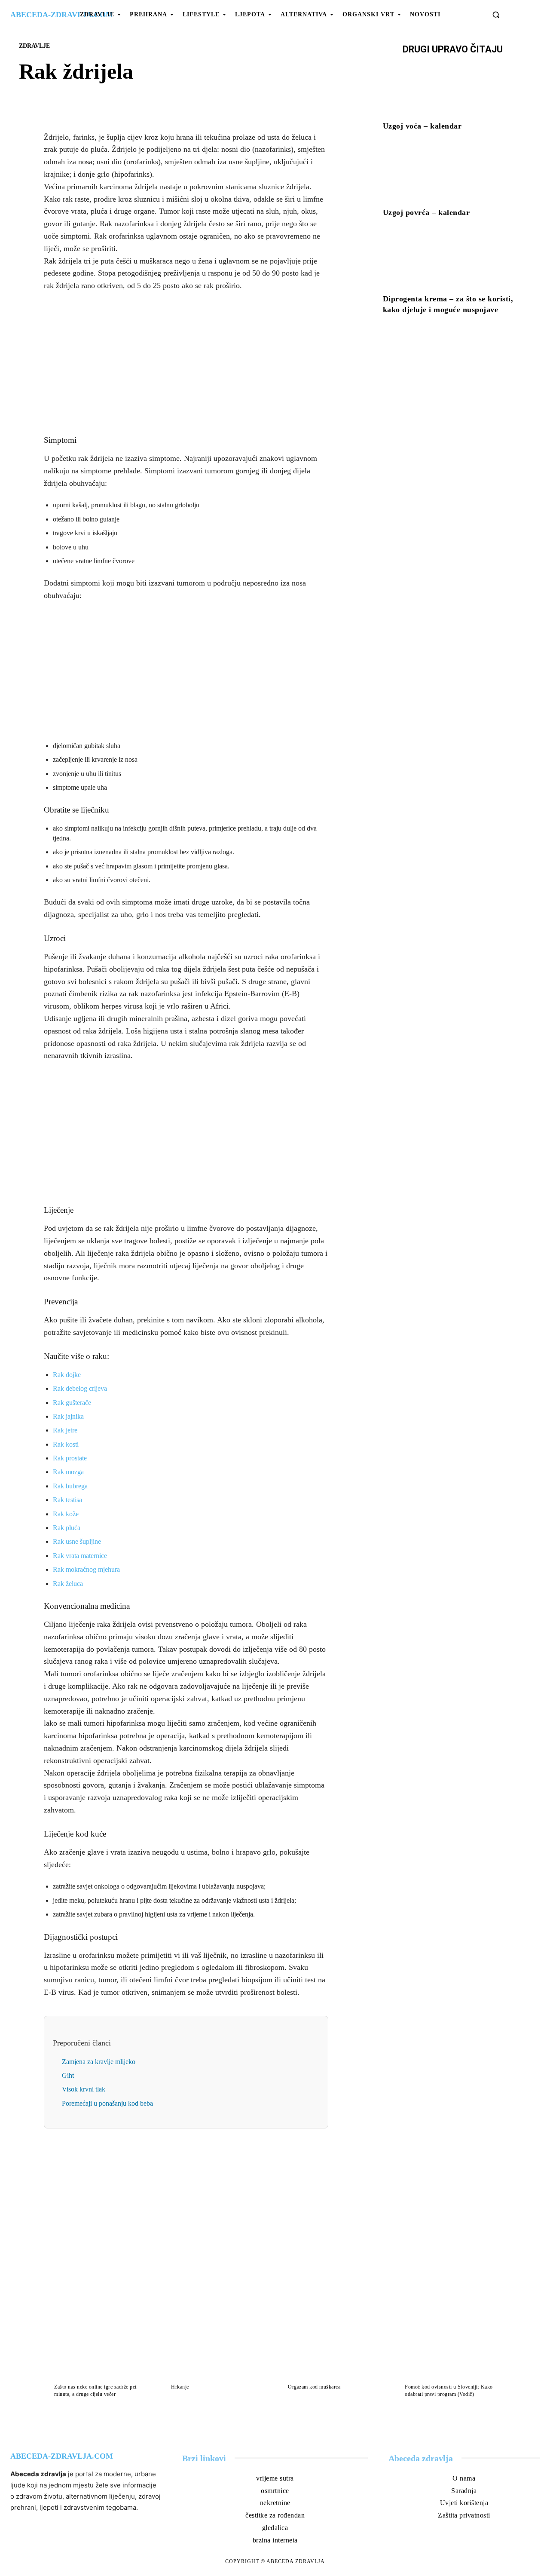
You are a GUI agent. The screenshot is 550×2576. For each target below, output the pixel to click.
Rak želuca (68, 1584)
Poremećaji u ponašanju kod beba (107, 2103)
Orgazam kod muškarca (314, 2387)
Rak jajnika (68, 1416)
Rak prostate (70, 1458)
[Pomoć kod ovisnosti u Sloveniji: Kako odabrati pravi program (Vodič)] (450, 2351)
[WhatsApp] (216, 101)
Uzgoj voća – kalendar (422, 126)
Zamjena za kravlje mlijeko (99, 2062)
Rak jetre (65, 1430)
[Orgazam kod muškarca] (333, 2351)
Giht (68, 2075)
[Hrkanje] (217, 2351)
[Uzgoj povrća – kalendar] (453, 175)
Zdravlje (34, 46)
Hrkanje (180, 2387)
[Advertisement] (186, 363)
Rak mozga (68, 1472)
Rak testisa (67, 1500)
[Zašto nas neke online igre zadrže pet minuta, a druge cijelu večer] (100, 2351)
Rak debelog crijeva (80, 1388)
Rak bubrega (70, 1486)
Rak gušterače (72, 1403)
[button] (496, 15)
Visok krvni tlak (84, 2089)
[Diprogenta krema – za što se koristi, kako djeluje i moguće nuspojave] (453, 261)
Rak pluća (67, 1528)
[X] (176, 101)
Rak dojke (67, 1375)
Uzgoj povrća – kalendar (426, 212)
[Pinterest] (196, 101)
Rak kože (66, 1514)
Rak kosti (66, 1444)
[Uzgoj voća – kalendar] (453, 89)
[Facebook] (156, 101)
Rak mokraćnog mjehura (86, 1569)
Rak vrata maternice (80, 1556)
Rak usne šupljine (77, 1541)
